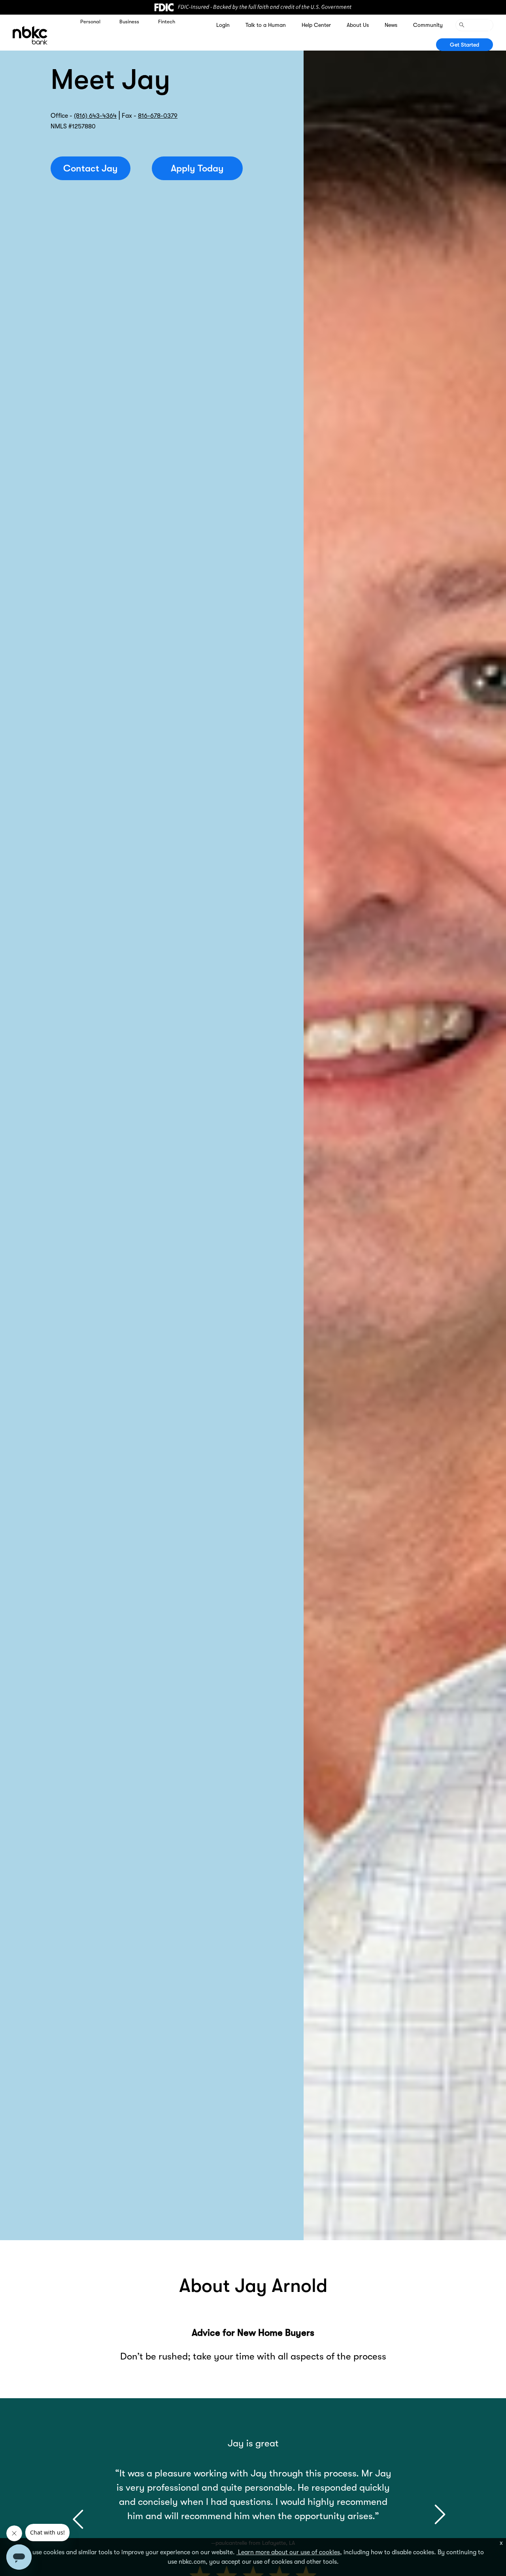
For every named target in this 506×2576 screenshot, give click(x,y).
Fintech (167, 22)
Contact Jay (91, 168)
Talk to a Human (266, 25)
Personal (90, 22)
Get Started (464, 45)
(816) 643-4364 (95, 116)
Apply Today (197, 168)
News (391, 25)
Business (129, 22)
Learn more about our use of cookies (288, 2552)
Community (428, 25)
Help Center (316, 25)
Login (223, 25)
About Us (358, 25)
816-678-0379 (158, 116)
